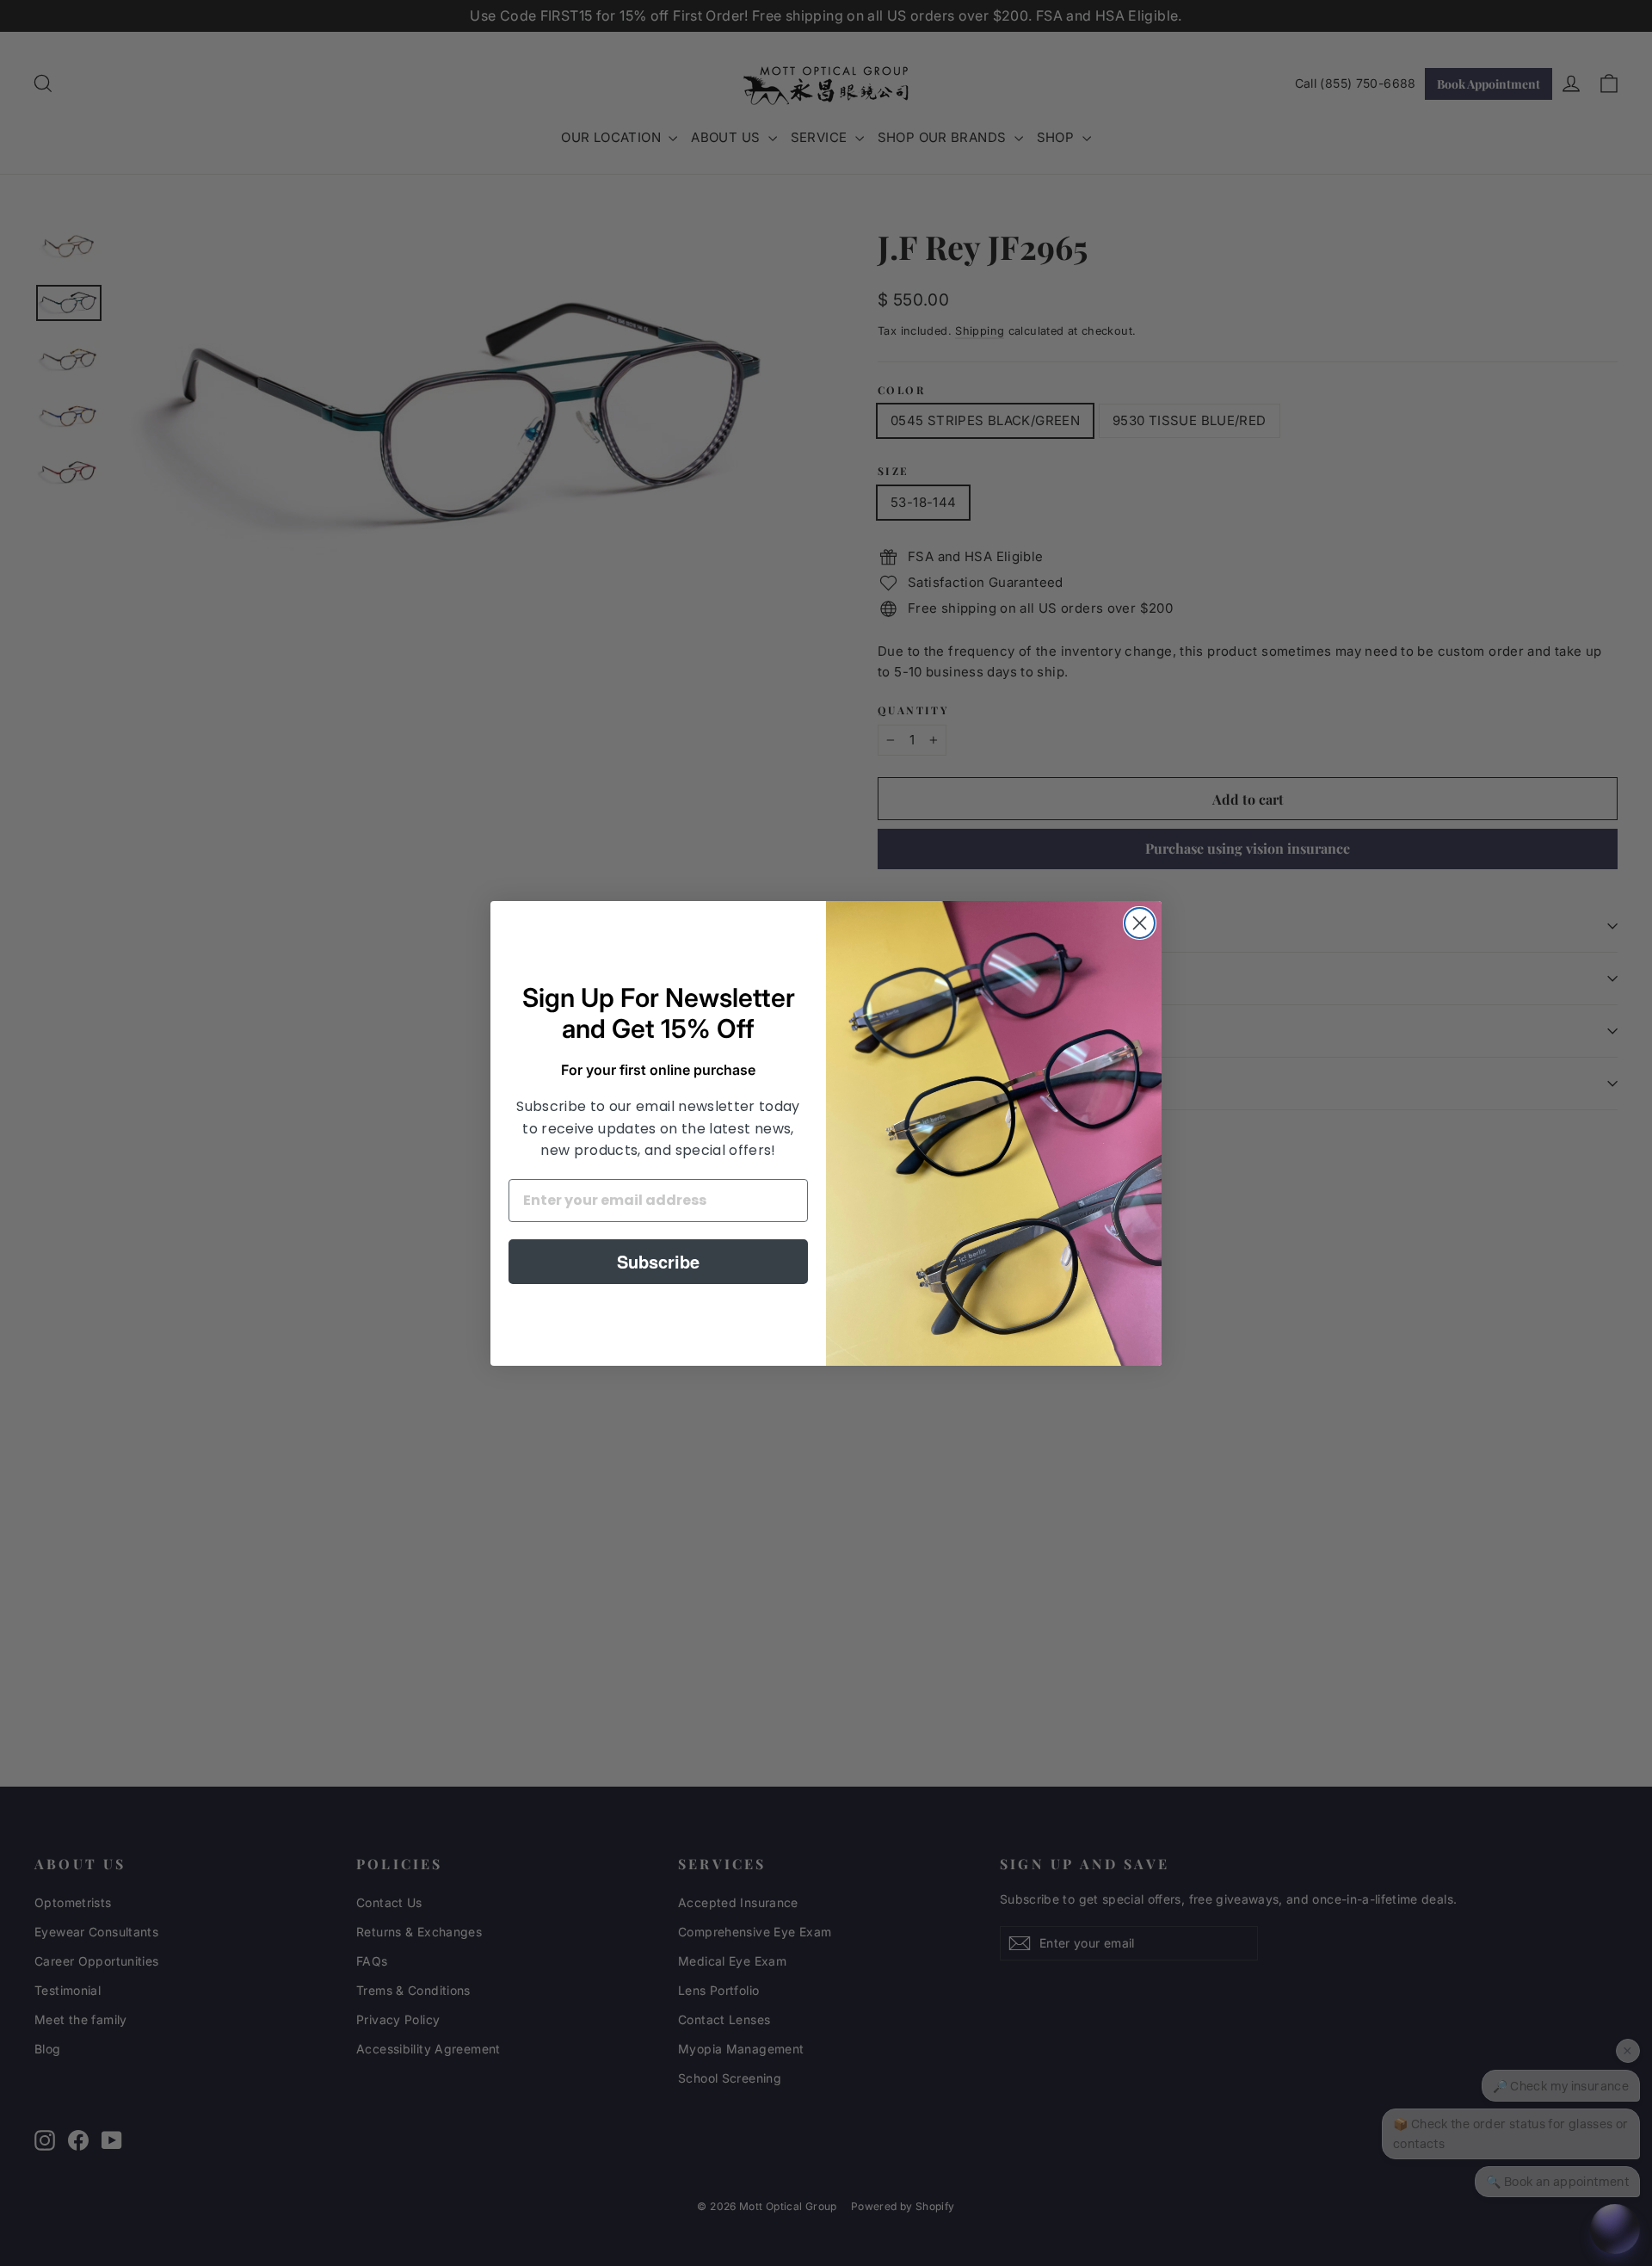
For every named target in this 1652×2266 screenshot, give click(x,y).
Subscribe (658, 1261)
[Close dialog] (1140, 923)
